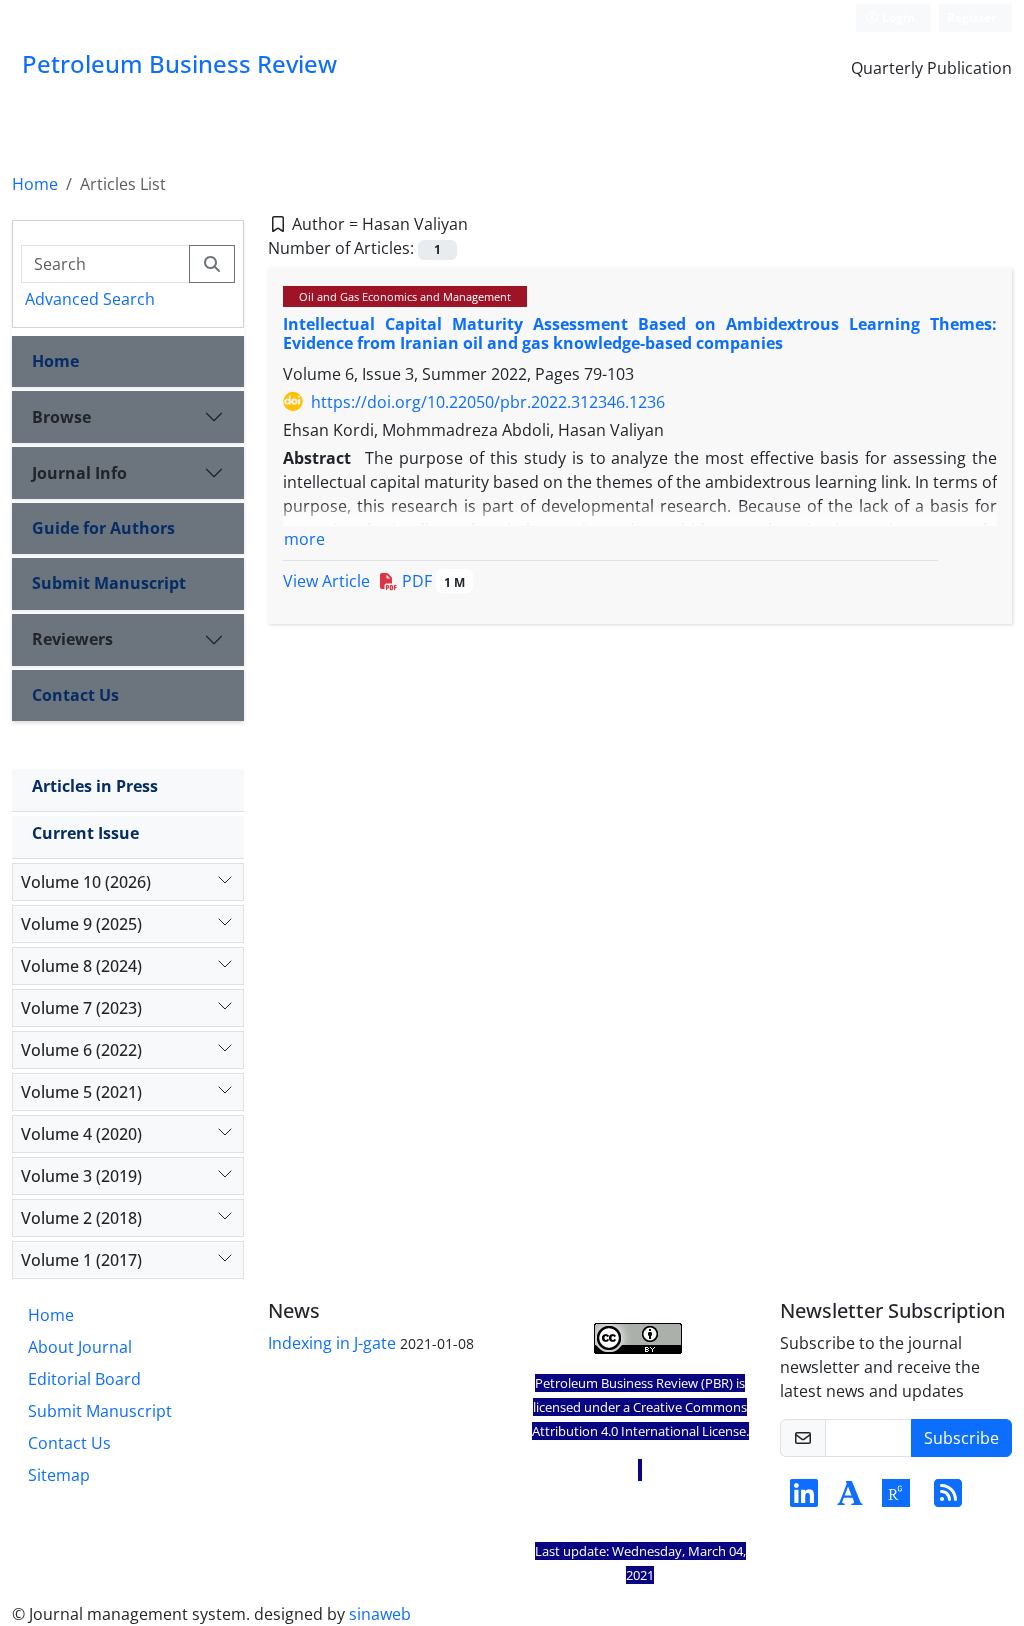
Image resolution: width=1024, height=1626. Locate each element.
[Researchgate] (896, 1499)
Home (35, 184)
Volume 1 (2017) (81, 1260)
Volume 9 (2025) (81, 924)
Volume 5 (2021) (81, 1092)
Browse (61, 417)
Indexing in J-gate (332, 1343)
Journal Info (79, 473)
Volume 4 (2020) (81, 1134)
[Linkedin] (804, 1499)
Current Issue (85, 833)
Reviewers (72, 639)
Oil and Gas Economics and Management (405, 296)
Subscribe (961, 1438)
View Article (326, 581)
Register (971, 17)
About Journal (80, 1347)
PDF (431, 581)
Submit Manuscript (109, 583)
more (304, 539)
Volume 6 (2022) (81, 1050)
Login (897, 17)
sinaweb (380, 1614)
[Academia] (850, 1499)
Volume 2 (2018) (81, 1218)
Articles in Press (95, 786)
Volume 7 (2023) (81, 1008)
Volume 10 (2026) (86, 882)
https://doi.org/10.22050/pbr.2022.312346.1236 (488, 402)
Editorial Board (84, 1379)
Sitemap (59, 1475)
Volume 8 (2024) (81, 966)
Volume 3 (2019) (81, 1176)
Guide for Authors (103, 528)
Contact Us (75, 695)
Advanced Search (90, 299)
